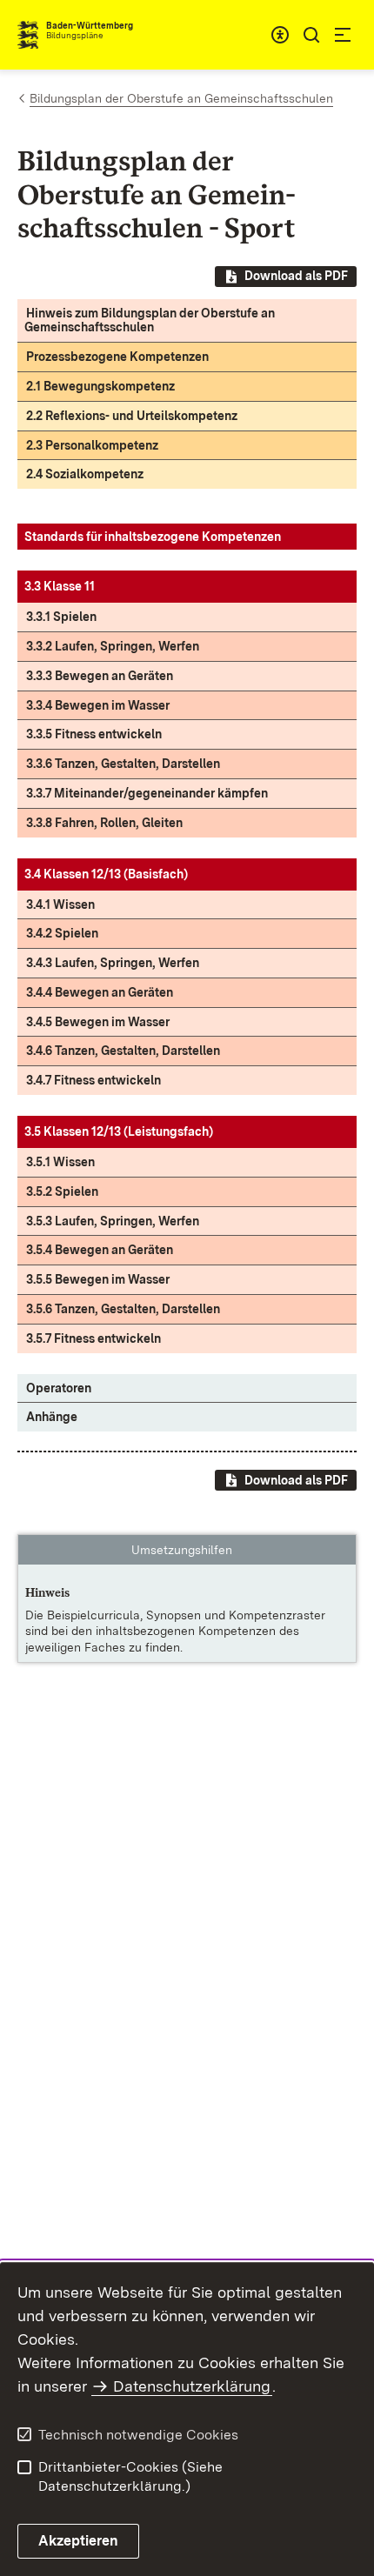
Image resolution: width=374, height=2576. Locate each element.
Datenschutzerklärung (192, 2386)
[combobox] (280, 35)
